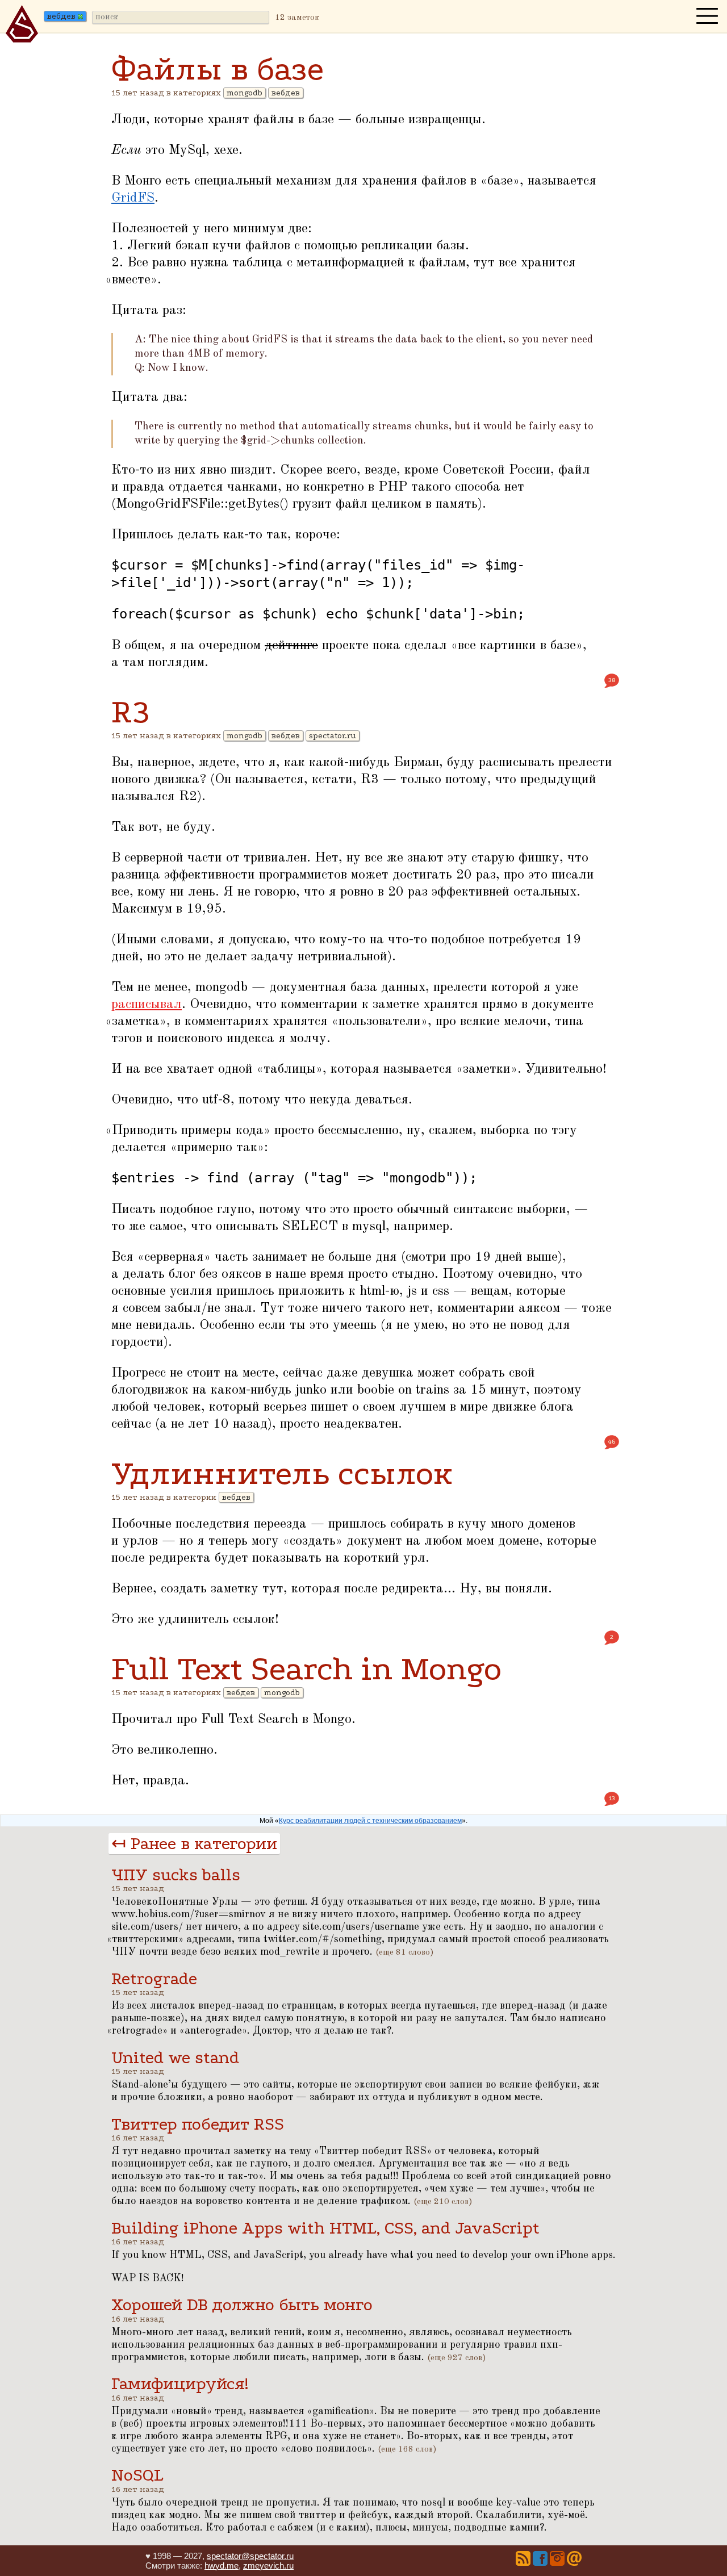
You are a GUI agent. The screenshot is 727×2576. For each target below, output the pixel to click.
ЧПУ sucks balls (176, 1875)
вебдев (286, 93)
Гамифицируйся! (180, 2384)
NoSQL (137, 2475)
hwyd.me (222, 2565)
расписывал (147, 1005)
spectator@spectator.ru (250, 2556)
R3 (130, 712)
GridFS (133, 198)
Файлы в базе (218, 69)
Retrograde (154, 1979)
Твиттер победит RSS (198, 2124)
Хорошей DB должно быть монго (242, 2305)
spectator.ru (333, 736)
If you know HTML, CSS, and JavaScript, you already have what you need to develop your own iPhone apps (362, 2255)
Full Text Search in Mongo (306, 1669)
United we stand (175, 2058)
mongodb (245, 93)
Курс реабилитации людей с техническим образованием (370, 1821)
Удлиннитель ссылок (282, 1473)
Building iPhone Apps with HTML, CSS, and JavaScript (325, 2228)
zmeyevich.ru (268, 2565)
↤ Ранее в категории (194, 1844)
